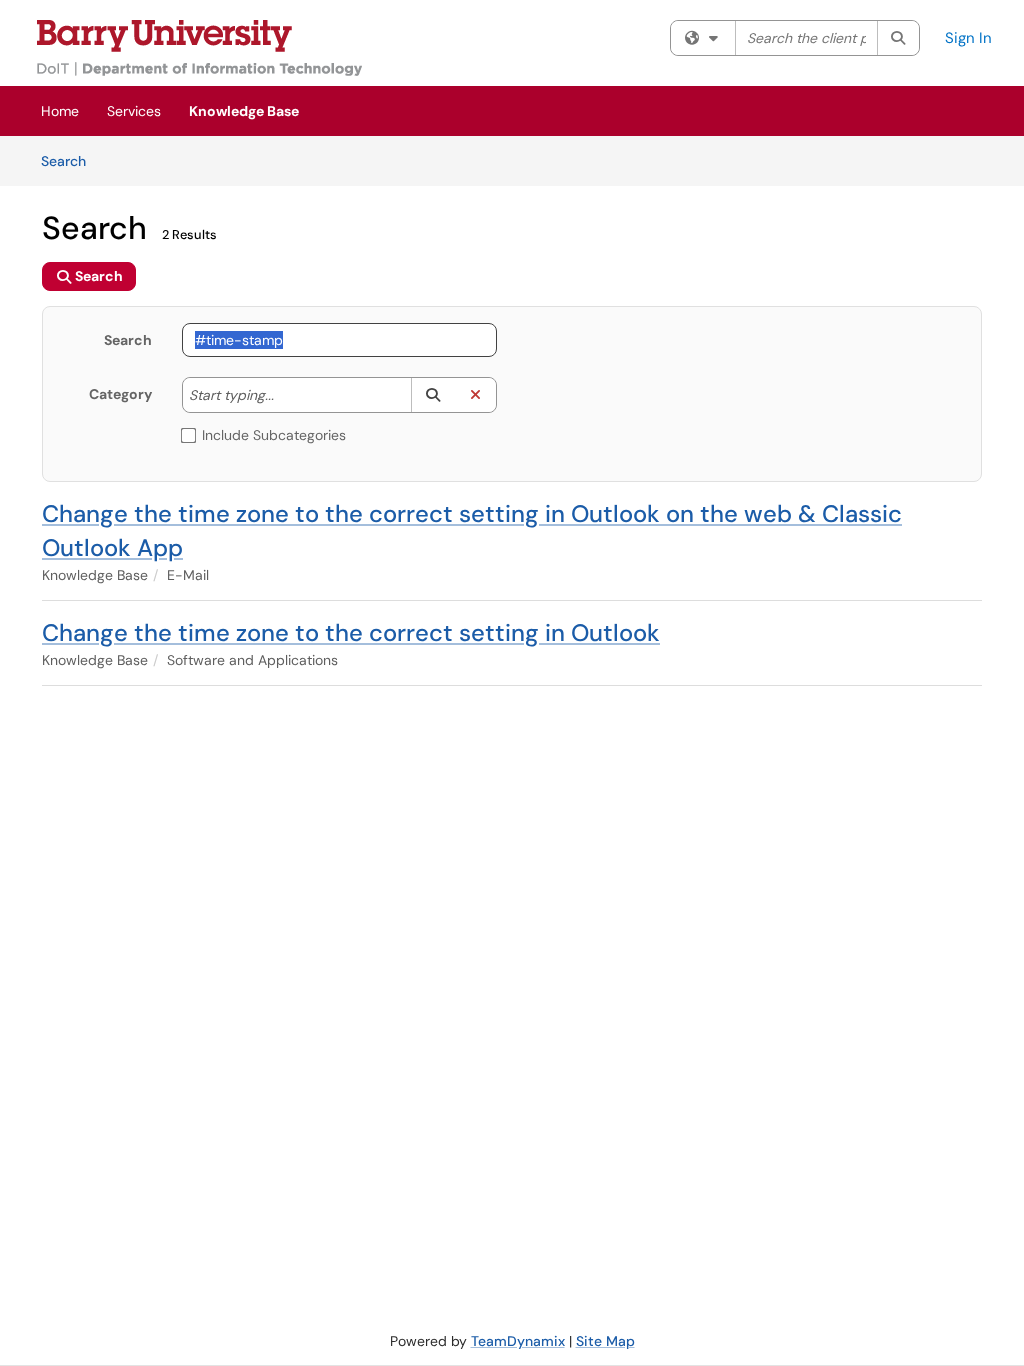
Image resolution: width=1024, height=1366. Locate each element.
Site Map (605, 1341)
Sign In (968, 38)
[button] (432, 395)
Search (70, 160)
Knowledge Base (244, 111)
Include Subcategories (274, 435)
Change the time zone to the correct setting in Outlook (351, 632)
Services (134, 111)
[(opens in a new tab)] (199, 48)
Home (60, 111)
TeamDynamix (518, 1341)
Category (120, 394)
